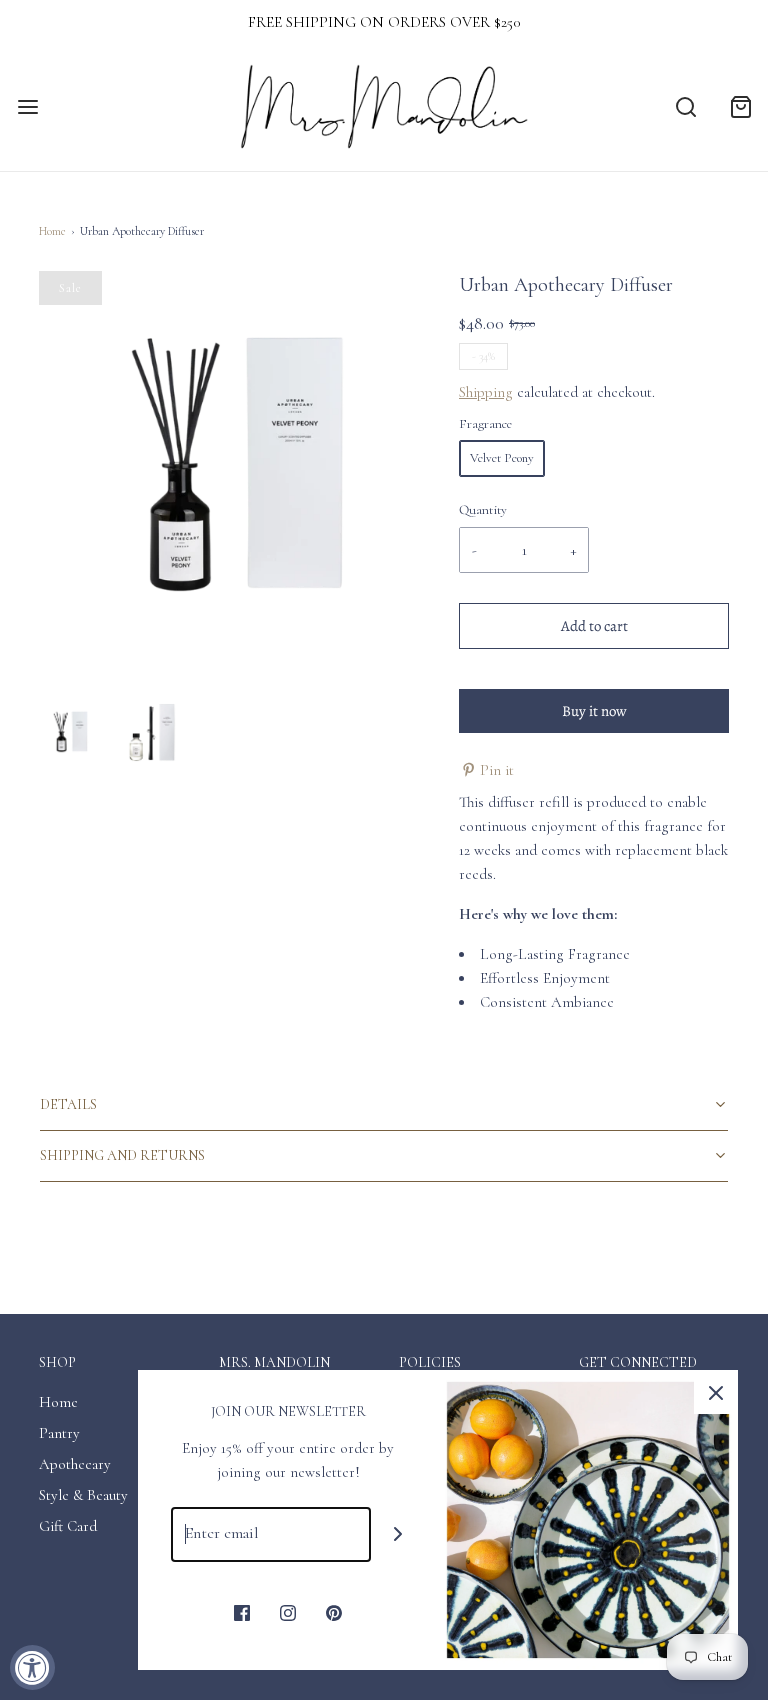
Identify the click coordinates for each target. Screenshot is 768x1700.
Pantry (59, 1433)
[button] (70, 732)
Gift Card (68, 1526)
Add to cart (594, 626)
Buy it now (594, 711)
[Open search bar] (685, 107)
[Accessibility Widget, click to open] (32, 1667)
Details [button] (68, 1104)
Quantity (483, 510)
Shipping (486, 392)
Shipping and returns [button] (122, 1155)
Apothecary (75, 1464)
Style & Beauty (83, 1495)
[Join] (398, 1534)
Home (52, 231)
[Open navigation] (27, 107)
